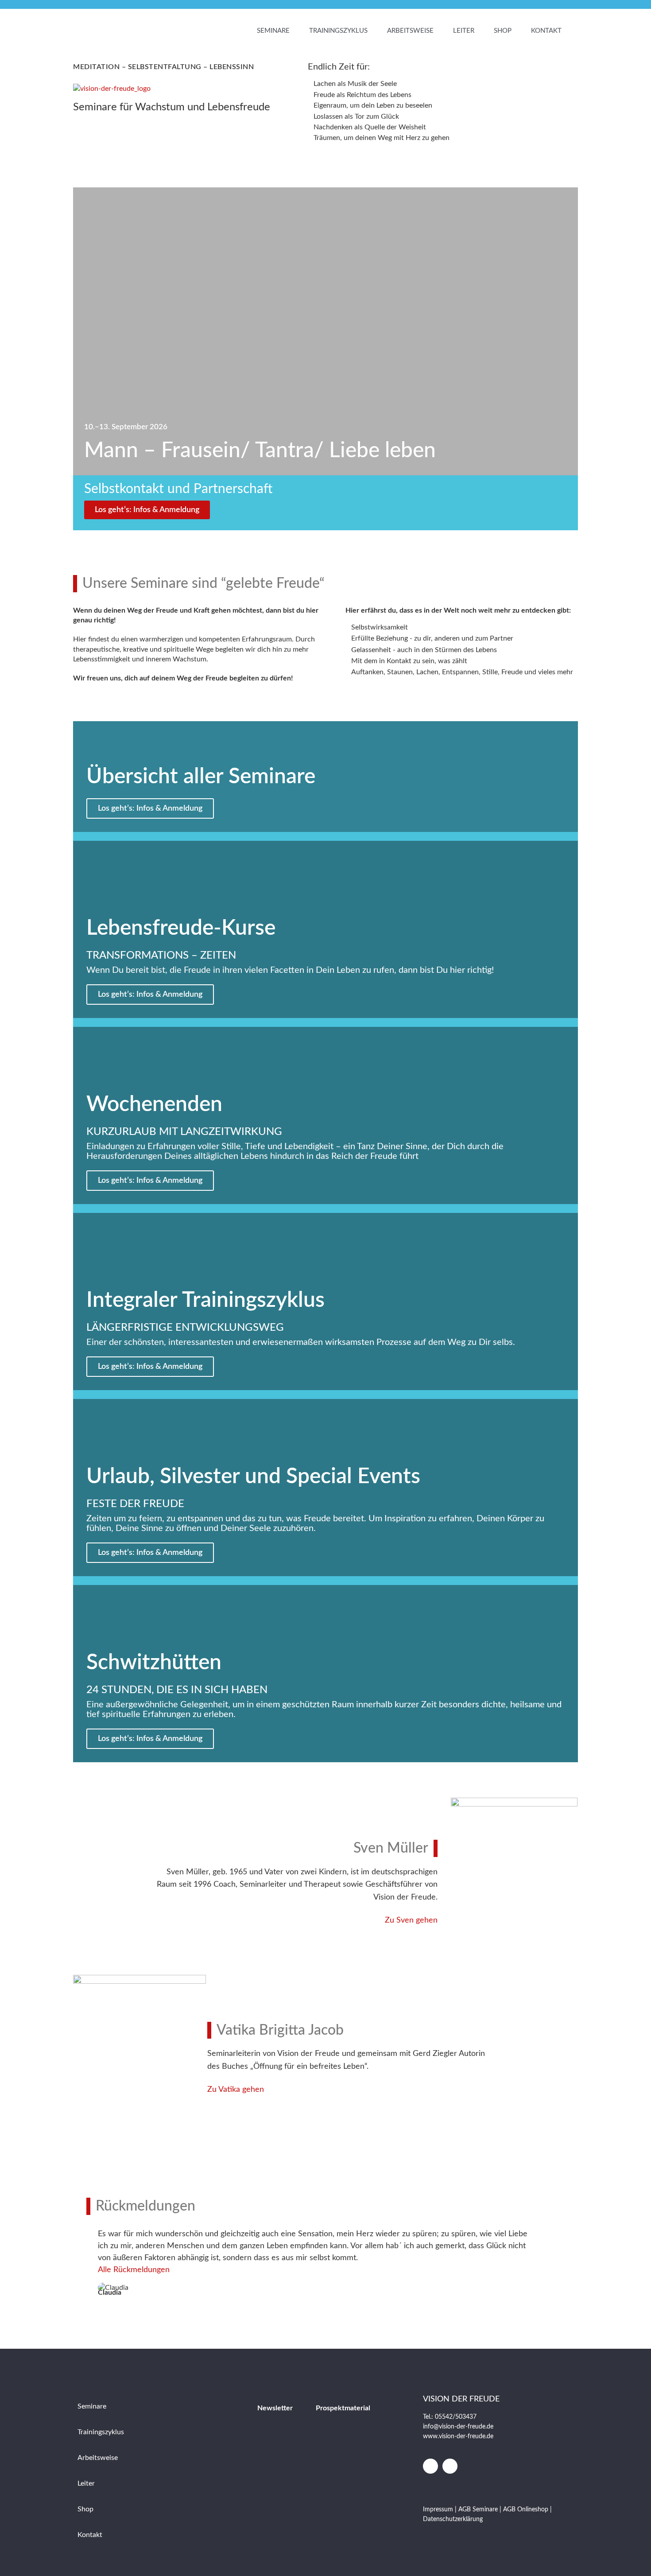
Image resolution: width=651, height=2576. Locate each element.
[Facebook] (430, 2466)
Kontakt (546, 31)
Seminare (273, 31)
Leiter (464, 31)
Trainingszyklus (338, 31)
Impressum (439, 2510)
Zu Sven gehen (411, 1920)
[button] (64, 354)
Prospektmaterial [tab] (343, 2408)
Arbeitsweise (410, 31)
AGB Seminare (478, 2510)
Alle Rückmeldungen (134, 2270)
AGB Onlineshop (526, 2510)
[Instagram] (450, 2466)
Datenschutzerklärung (453, 2519)
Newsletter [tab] (275, 2408)
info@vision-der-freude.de (458, 2427)
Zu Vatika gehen (236, 2090)
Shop (503, 31)
